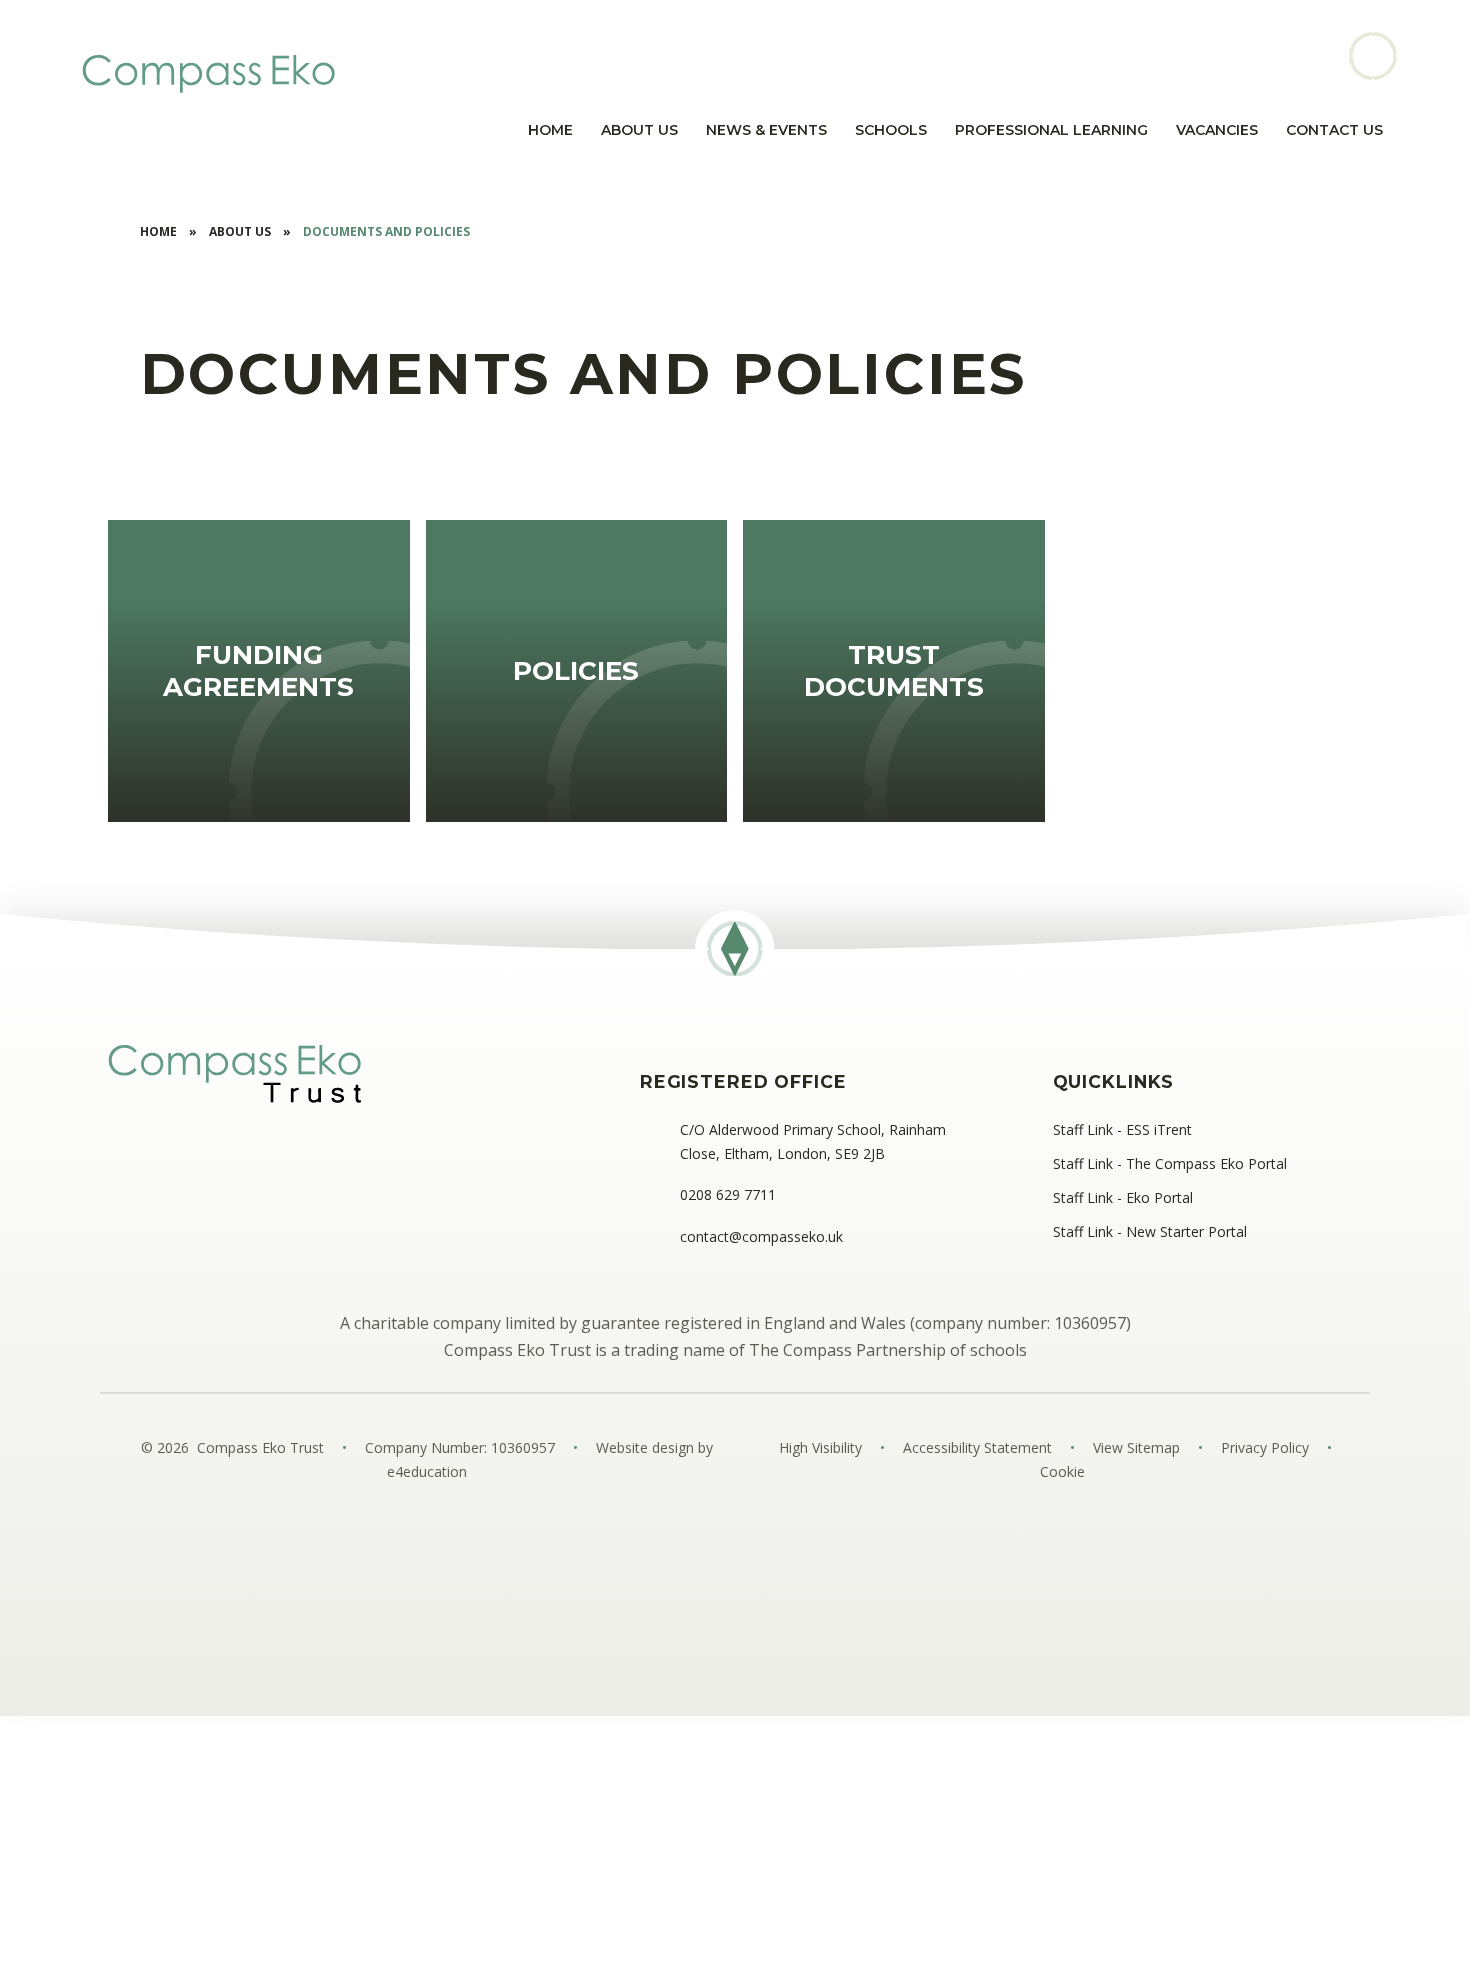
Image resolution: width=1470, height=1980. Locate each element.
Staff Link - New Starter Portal (1150, 1231)
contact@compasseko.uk (761, 1236)
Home (158, 231)
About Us (240, 231)
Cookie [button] (1062, 1471)
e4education (427, 1471)
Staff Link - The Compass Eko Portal (1170, 1163)
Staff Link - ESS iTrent (1122, 1129)
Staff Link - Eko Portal (1123, 1197)
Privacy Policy (1265, 1447)
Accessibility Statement (977, 1447)
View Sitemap (1136, 1447)
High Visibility (820, 1447)
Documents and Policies (386, 231)
